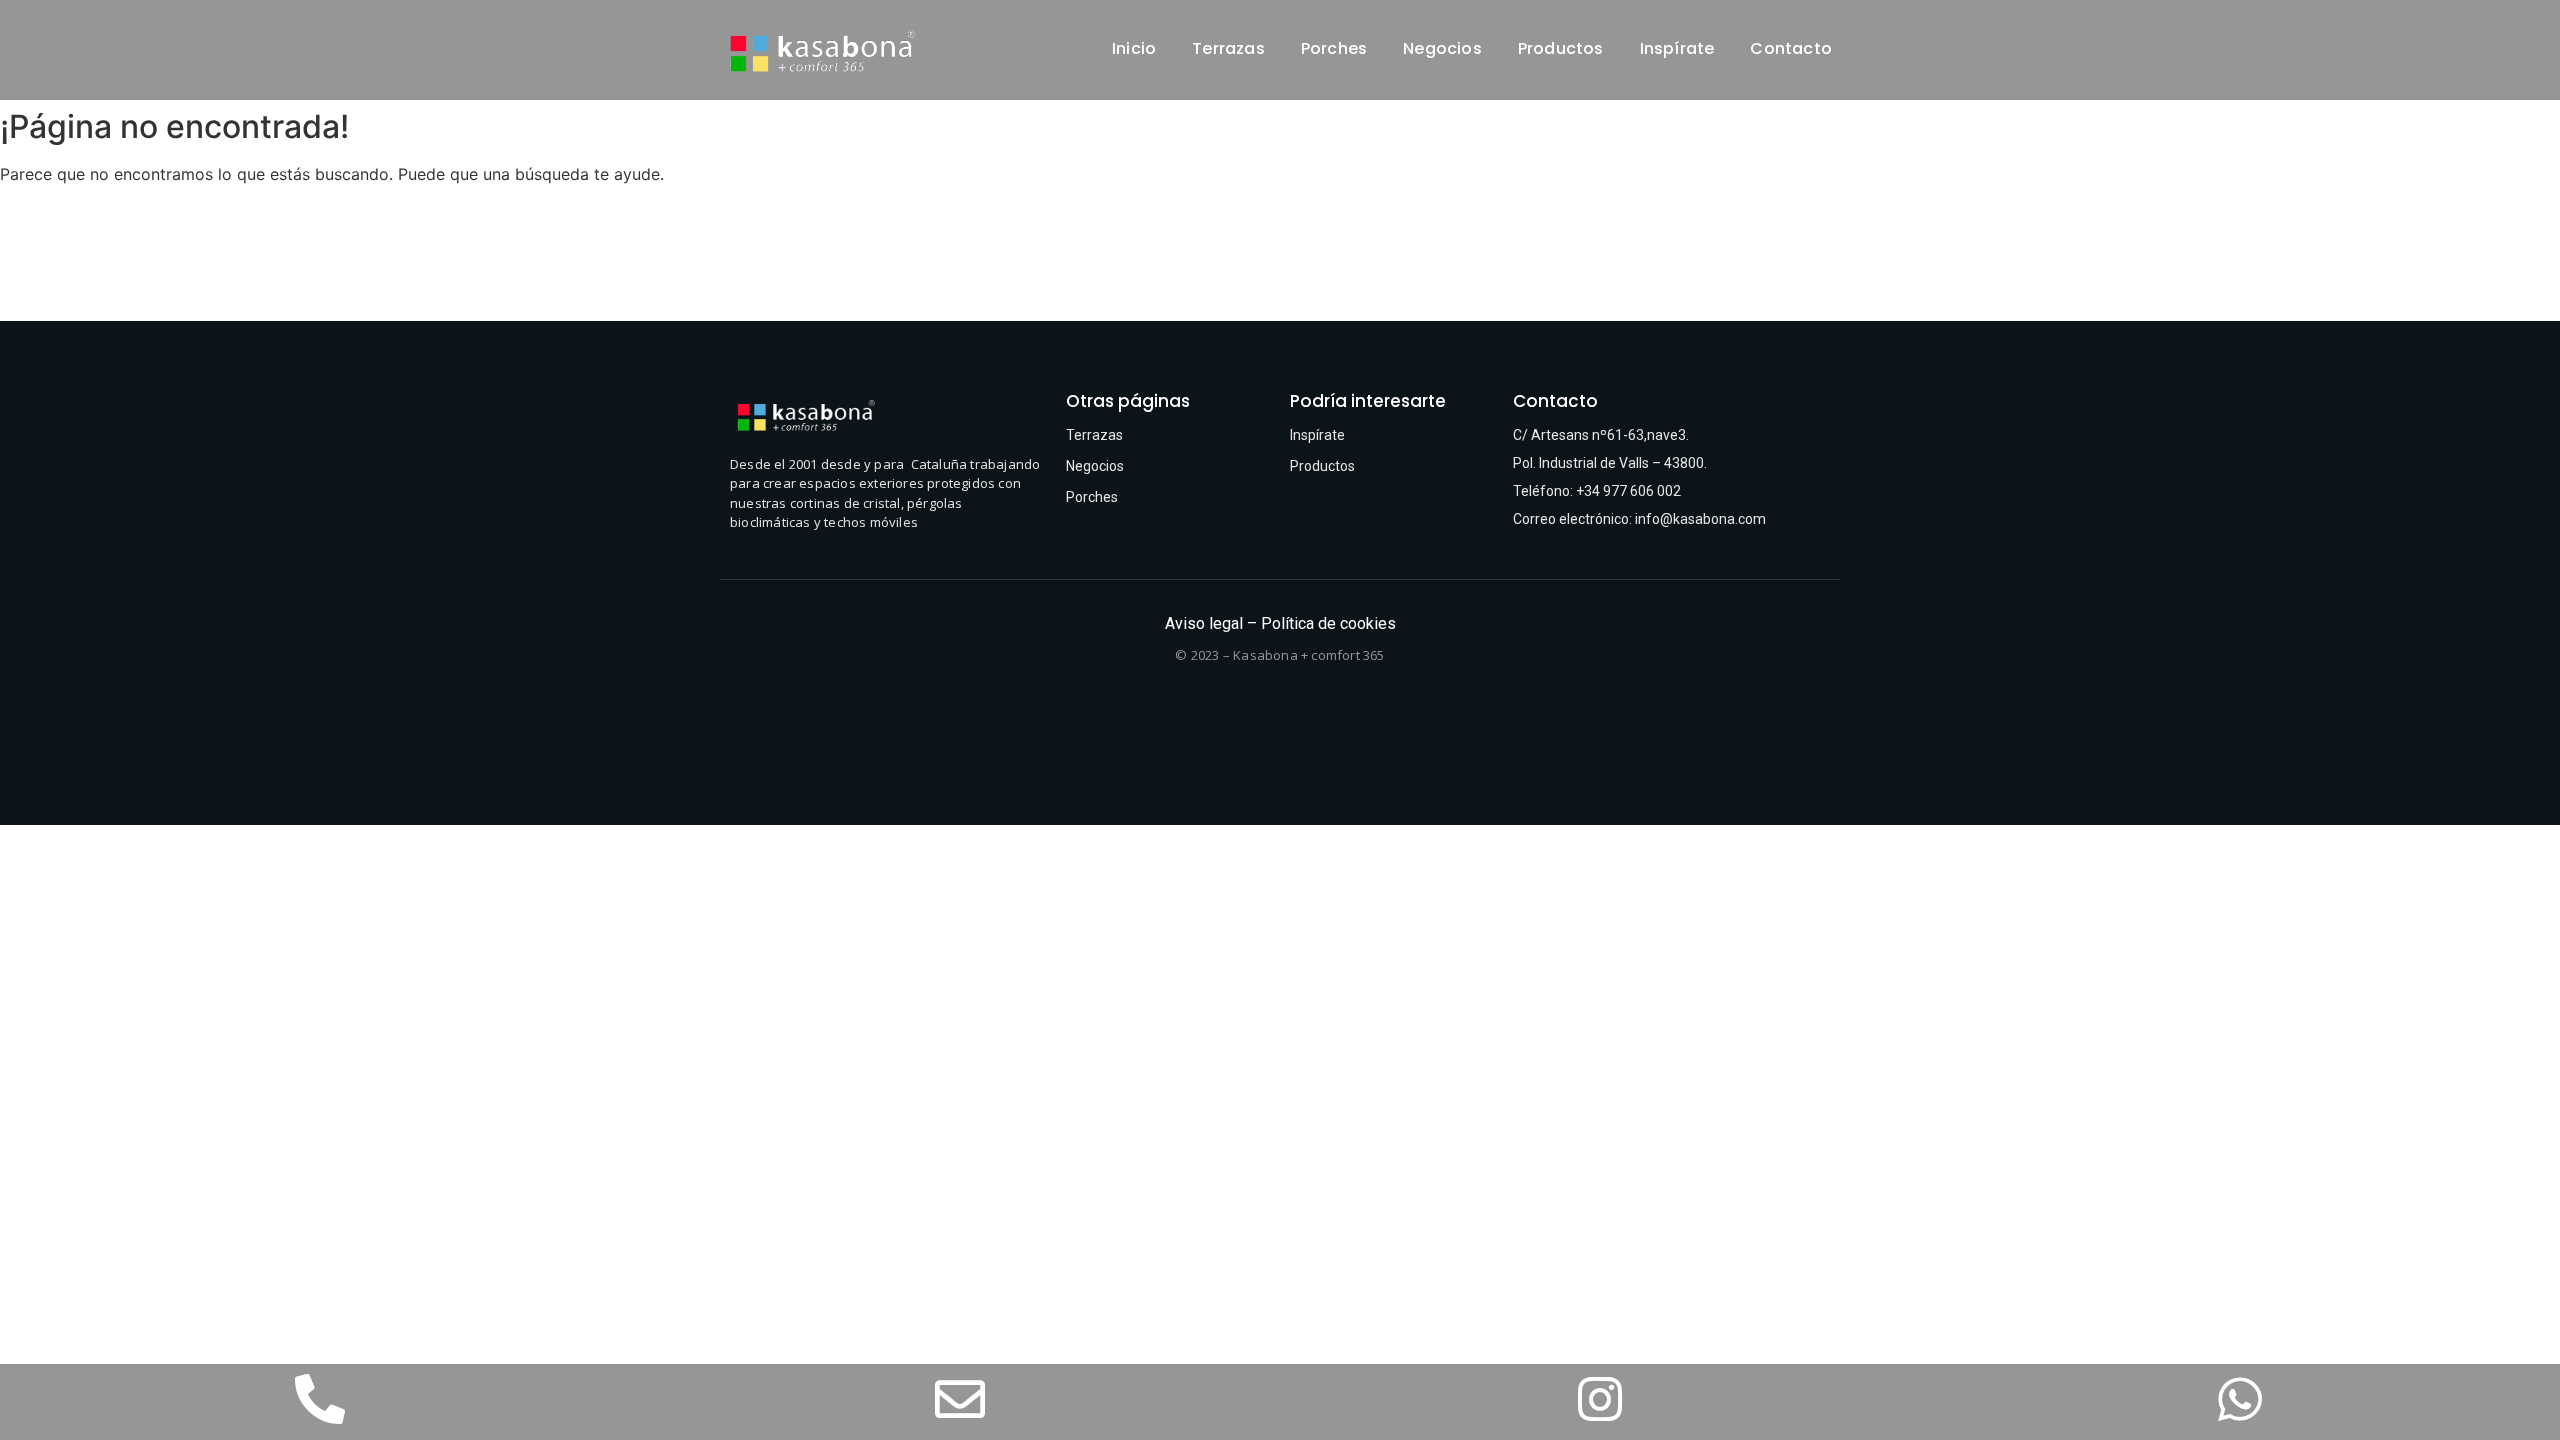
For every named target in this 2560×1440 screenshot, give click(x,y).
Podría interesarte (1368, 401)
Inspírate (1677, 48)
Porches (1334, 48)
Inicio (1134, 48)
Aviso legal (1204, 623)
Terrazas (1228, 48)
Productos (1561, 48)
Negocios (1442, 48)
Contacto (1791, 48)
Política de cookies (1328, 623)
